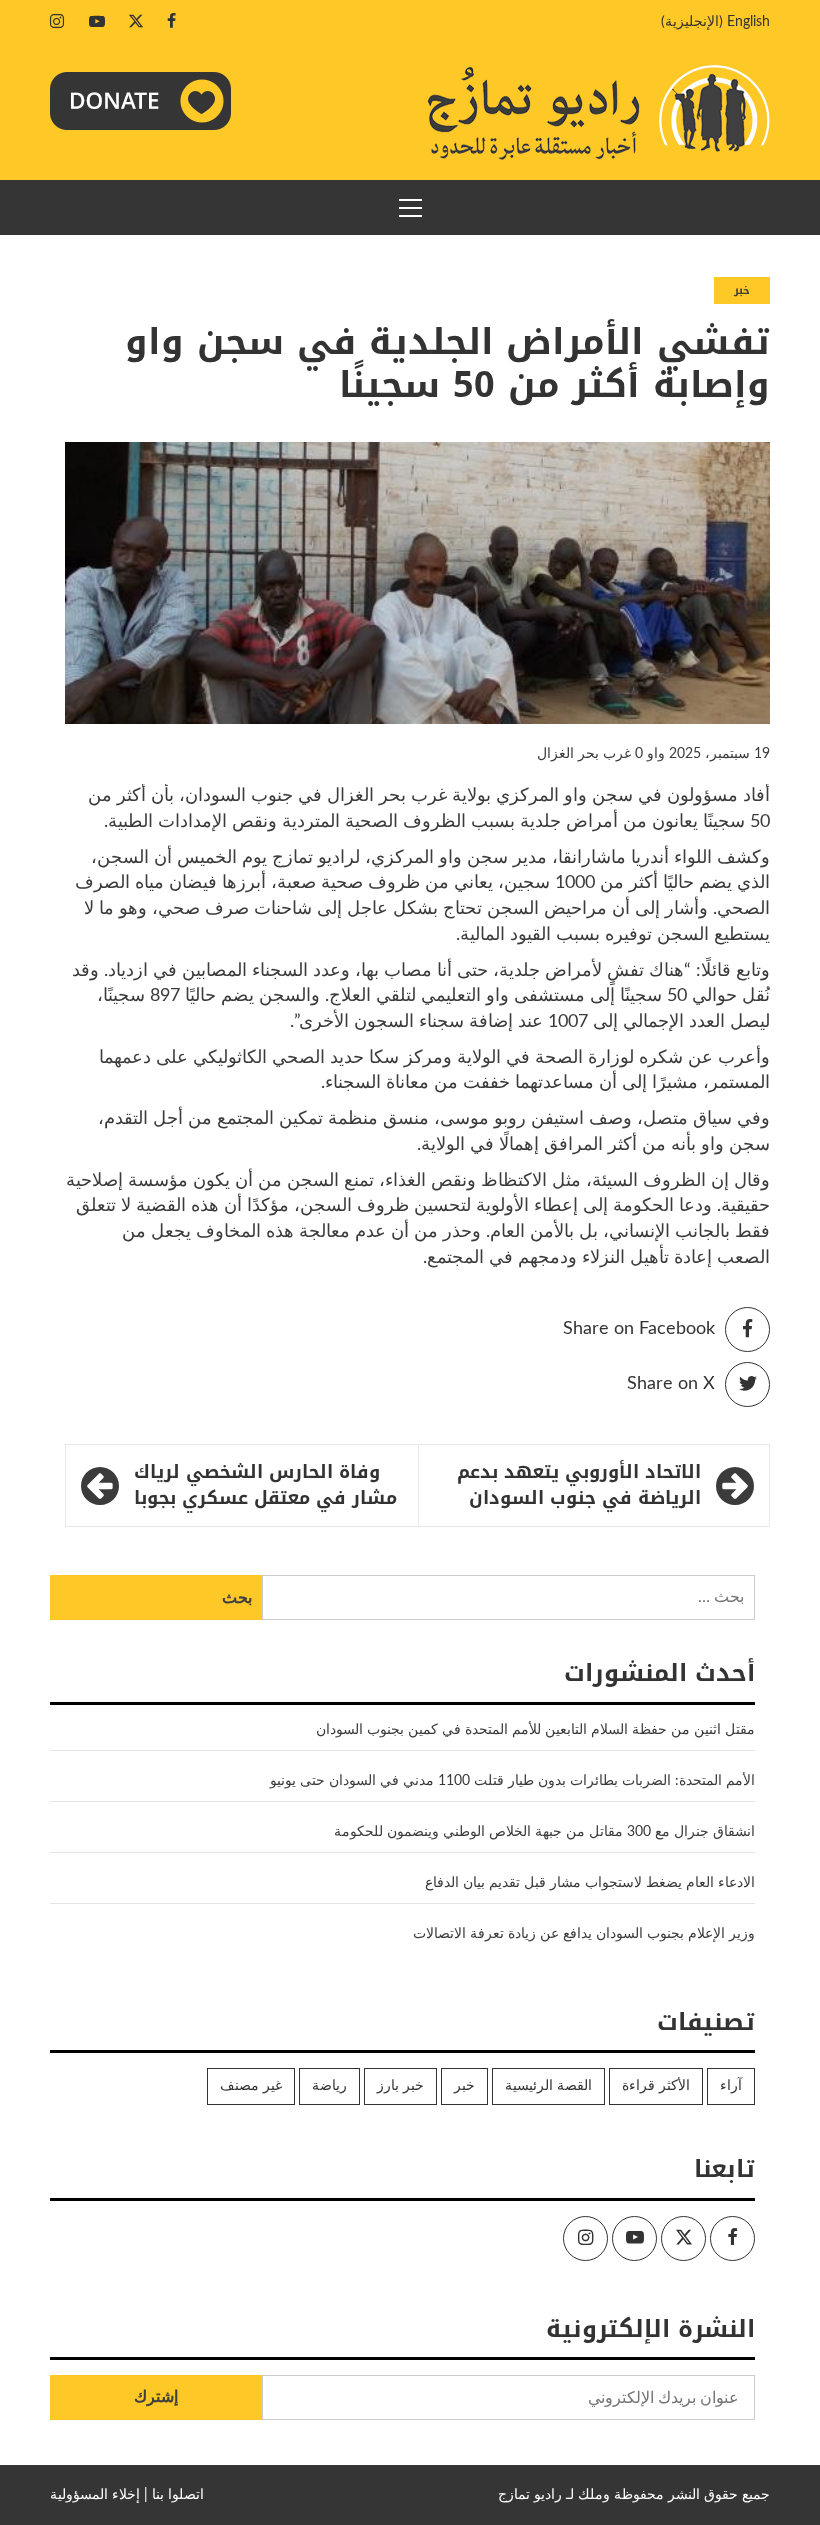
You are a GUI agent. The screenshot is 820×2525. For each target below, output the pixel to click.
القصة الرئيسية (548, 2086)
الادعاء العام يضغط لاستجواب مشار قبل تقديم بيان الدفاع (590, 1883)
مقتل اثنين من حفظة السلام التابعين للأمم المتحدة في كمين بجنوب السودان (535, 1730)
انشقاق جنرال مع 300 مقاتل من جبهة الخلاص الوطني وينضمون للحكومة (544, 1832)
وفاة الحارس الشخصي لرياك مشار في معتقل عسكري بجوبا (265, 1485)
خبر (742, 290)
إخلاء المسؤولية (95, 2495)
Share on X (671, 1384)
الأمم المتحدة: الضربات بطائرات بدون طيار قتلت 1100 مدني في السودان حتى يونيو (512, 1781)
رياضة (329, 2086)
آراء (731, 2086)
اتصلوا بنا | (174, 2495)
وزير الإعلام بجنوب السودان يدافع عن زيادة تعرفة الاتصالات (584, 1934)
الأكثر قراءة (656, 2086)
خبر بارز (400, 2086)
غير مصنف (251, 2086)
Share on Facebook (639, 1329)
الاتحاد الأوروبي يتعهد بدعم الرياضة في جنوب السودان (579, 1485)
